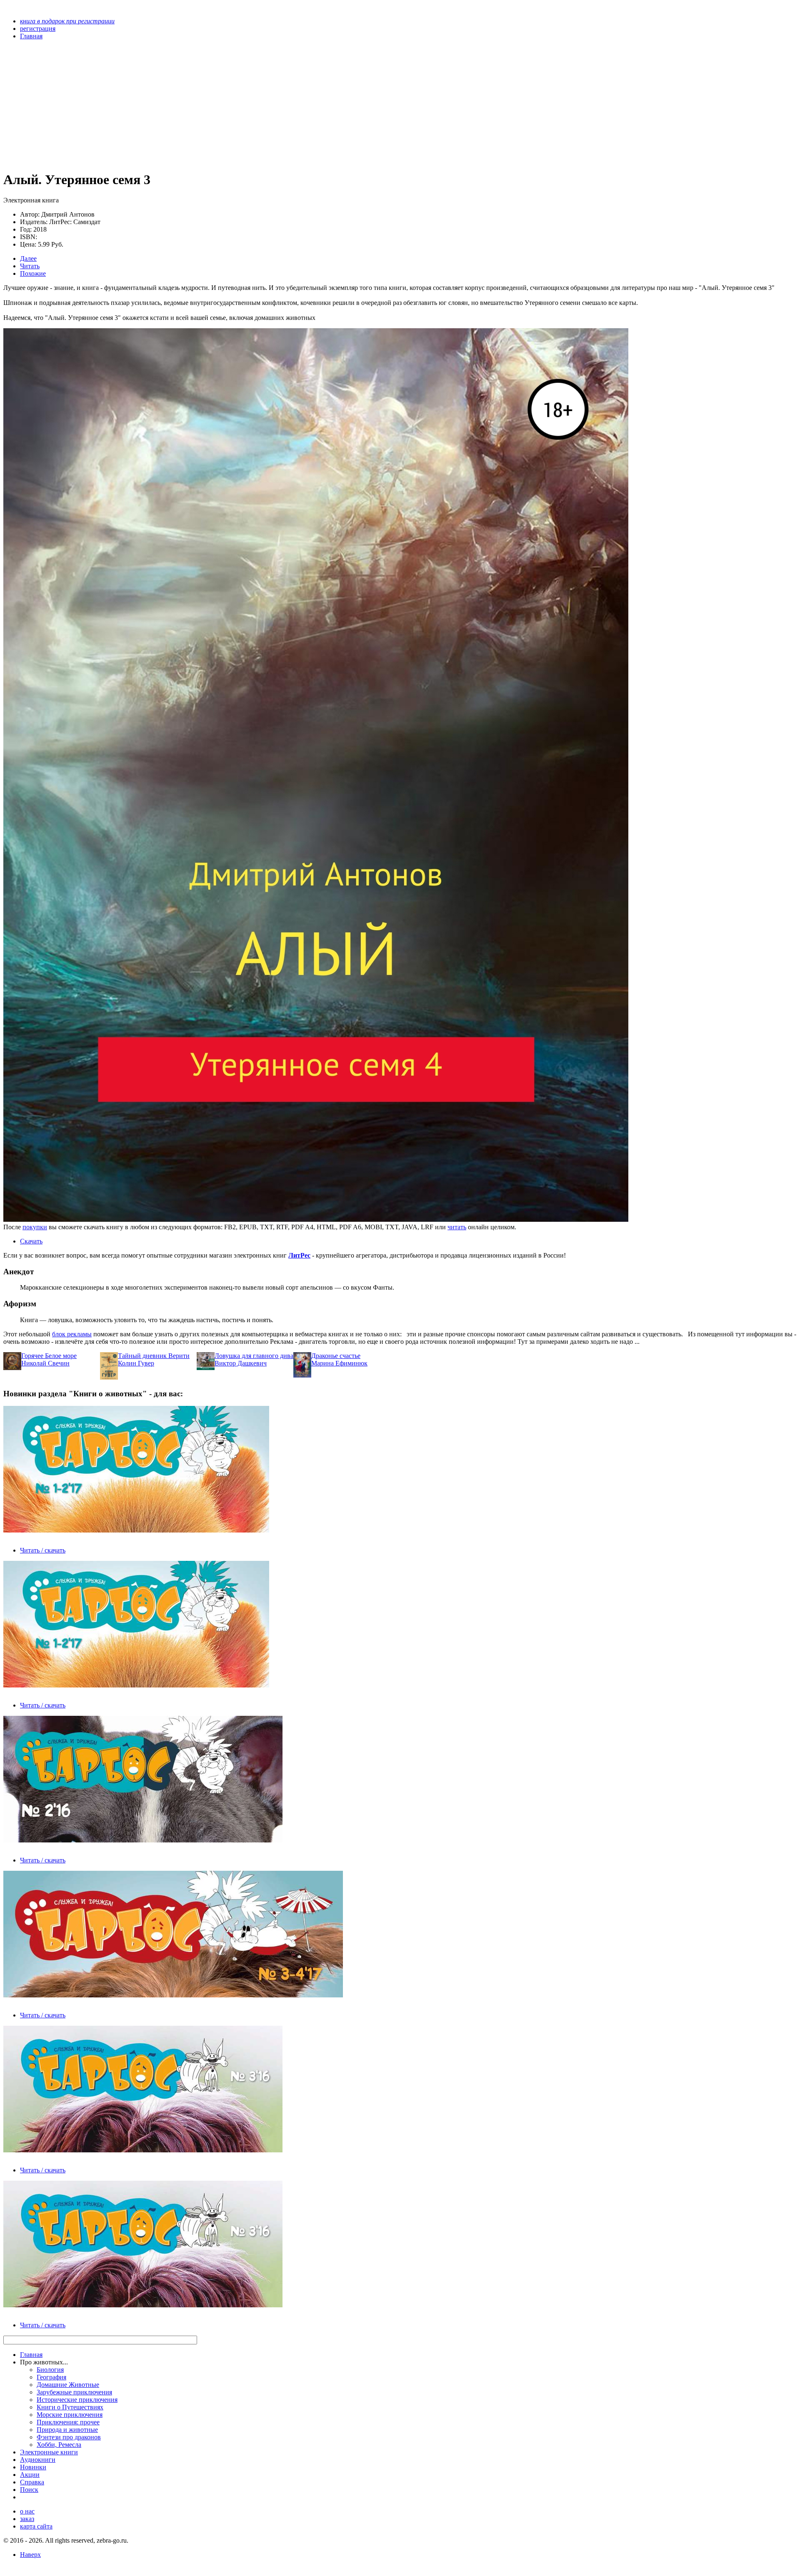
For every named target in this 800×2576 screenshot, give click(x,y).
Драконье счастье (336, 1356)
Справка (32, 2482)
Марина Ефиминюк (339, 1363)
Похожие (33, 273)
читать (457, 1227)
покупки (35, 1227)
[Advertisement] (253, 105)
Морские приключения (70, 2415)
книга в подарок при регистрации (67, 21)
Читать (30, 266)
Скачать (31, 1241)
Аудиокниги (38, 2460)
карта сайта (36, 2526)
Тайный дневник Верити (154, 1356)
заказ (27, 2519)
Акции (30, 2475)
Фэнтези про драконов (69, 2437)
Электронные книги (49, 2452)
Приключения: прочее (68, 2422)
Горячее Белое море (49, 1356)
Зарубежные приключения (74, 2392)
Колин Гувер (136, 1363)
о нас (27, 2511)
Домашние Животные (68, 2385)
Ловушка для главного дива (254, 1356)
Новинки (33, 2467)
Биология (50, 2370)
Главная (31, 2355)
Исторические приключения (77, 2400)
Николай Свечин (45, 1363)
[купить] (316, 1219)
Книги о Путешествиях (70, 2407)
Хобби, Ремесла (59, 2445)
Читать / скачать (43, 1550)
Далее (28, 258)
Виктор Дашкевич (241, 1363)
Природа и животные (67, 2430)
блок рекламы (72, 1334)
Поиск (29, 2490)
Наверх (30, 2555)
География (51, 2377)
